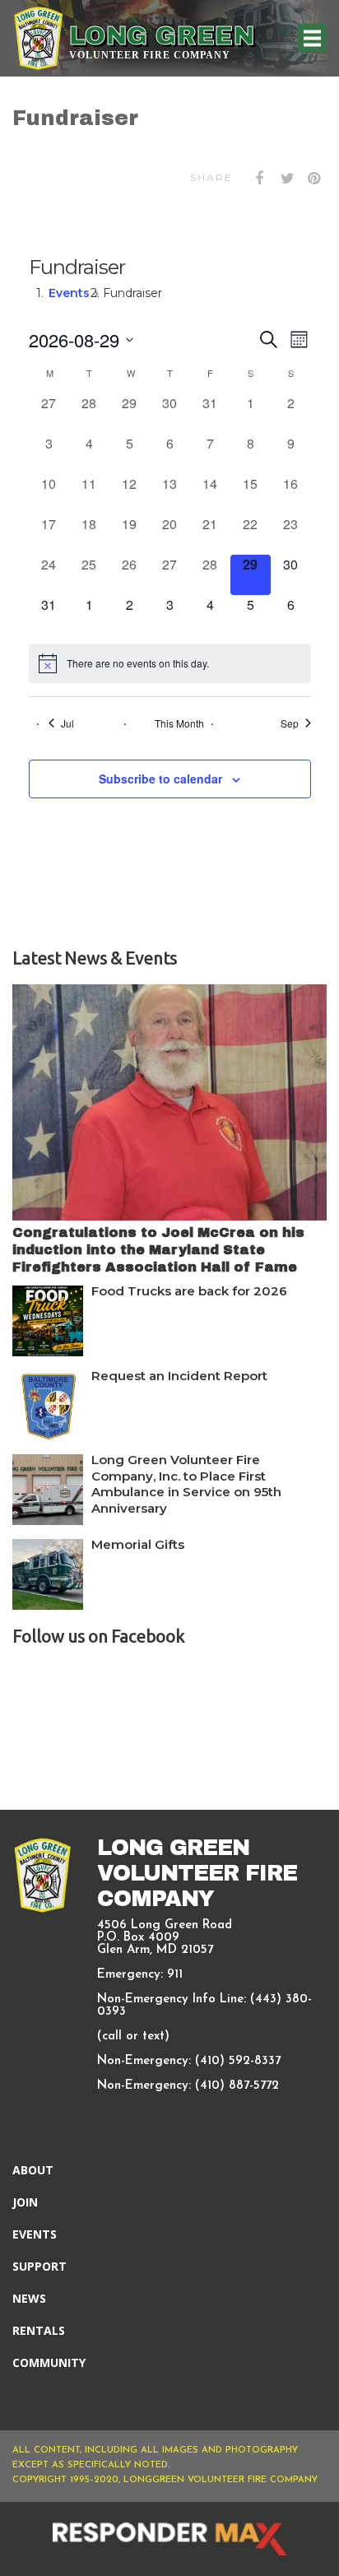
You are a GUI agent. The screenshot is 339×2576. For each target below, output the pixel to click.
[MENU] (312, 38)
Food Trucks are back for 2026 (189, 1291)
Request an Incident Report (179, 1376)
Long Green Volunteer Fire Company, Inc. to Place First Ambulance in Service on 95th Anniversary (186, 1484)
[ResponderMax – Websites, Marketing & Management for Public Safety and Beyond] (169, 2539)
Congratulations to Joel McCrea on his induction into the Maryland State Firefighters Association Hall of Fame (158, 1250)
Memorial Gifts (138, 1544)
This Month (179, 723)
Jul (67, 723)
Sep (290, 723)
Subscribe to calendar (160, 779)
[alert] (170, 663)
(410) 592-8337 (238, 2061)
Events (69, 293)
